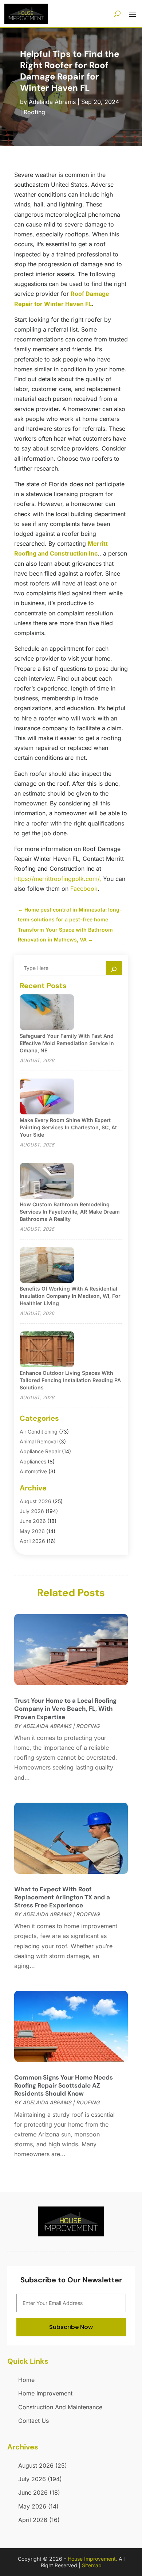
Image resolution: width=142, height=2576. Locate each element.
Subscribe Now (71, 2327)
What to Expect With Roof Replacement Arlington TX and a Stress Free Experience (62, 1897)
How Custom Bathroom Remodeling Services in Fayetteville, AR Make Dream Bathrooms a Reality (70, 1212)
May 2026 (32, 1531)
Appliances (33, 1461)
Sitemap (92, 2565)
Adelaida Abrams (52, 102)
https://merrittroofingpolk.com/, (58, 879)
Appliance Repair (40, 1451)
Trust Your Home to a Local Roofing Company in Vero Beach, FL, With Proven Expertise (65, 1709)
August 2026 (35, 1501)
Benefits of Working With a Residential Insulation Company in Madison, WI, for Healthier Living (70, 1296)
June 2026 (33, 1521)
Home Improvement (45, 2393)
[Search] (114, 968)
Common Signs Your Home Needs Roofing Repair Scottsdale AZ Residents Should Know (64, 2085)
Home (26, 2380)
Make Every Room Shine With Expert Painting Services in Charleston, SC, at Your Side (68, 1127)
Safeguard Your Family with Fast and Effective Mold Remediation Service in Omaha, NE (67, 1043)
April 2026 (32, 1541)
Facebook (84, 889)
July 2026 (32, 1511)
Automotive (33, 1471)
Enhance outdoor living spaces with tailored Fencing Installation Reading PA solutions (70, 1380)
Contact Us (33, 2421)
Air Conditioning (39, 1432)
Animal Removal (39, 1441)
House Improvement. (92, 2559)
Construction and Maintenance (60, 2407)
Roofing (34, 112)
